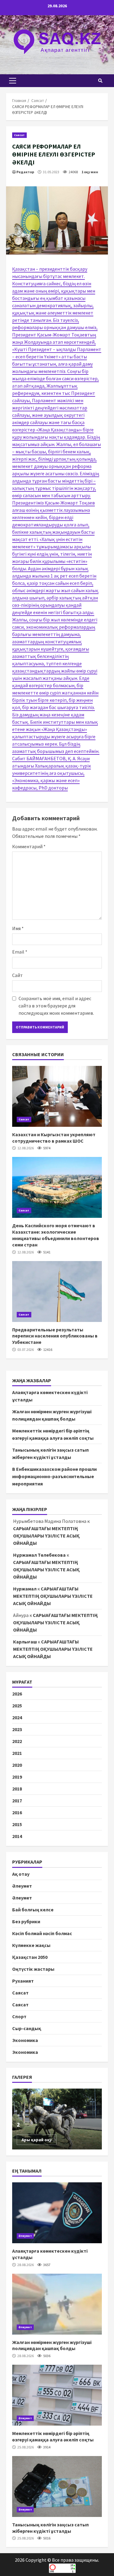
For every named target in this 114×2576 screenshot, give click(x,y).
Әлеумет (22, 1886)
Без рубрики (26, 1921)
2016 (17, 1812)
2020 (17, 1765)
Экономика (25, 2040)
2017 (17, 1801)
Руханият (23, 1981)
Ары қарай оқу (37, 2140)
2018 (17, 1789)
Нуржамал (25, 1589)
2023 (17, 1729)
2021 (17, 1753)
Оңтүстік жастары (33, 1969)
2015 (17, 1824)
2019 (17, 1777)
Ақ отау (21, 1874)
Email (20, 952)
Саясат (19, 135)
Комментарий (29, 846)
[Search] (100, 81)
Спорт (19, 2016)
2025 (17, 1706)
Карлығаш (25, 1642)
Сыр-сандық (27, 2028)
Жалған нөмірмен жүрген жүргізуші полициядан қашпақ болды (57, 2304)
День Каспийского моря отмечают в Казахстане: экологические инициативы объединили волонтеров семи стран (57, 1187)
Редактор (25, 172)
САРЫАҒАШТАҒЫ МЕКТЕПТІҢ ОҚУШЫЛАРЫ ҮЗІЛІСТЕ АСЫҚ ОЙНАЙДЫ (46, 1536)
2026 (17, 1694)
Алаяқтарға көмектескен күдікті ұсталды (57, 2213)
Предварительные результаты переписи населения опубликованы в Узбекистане (57, 1292)
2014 (17, 1836)
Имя (18, 928)
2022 (17, 1741)
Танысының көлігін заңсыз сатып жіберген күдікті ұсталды (57, 2486)
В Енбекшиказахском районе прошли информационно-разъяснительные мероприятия (54, 1476)
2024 (17, 1717)
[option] (57, 2119)
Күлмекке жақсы (31, 1945)
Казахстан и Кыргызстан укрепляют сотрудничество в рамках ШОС (57, 1096)
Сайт (17, 975)
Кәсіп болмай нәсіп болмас (42, 1933)
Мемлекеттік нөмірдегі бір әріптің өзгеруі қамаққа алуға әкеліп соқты (57, 2395)
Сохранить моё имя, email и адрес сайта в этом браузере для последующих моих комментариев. (56, 1006)
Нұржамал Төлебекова (39, 1555)
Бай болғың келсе (33, 1910)
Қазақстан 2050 (30, 1957)
